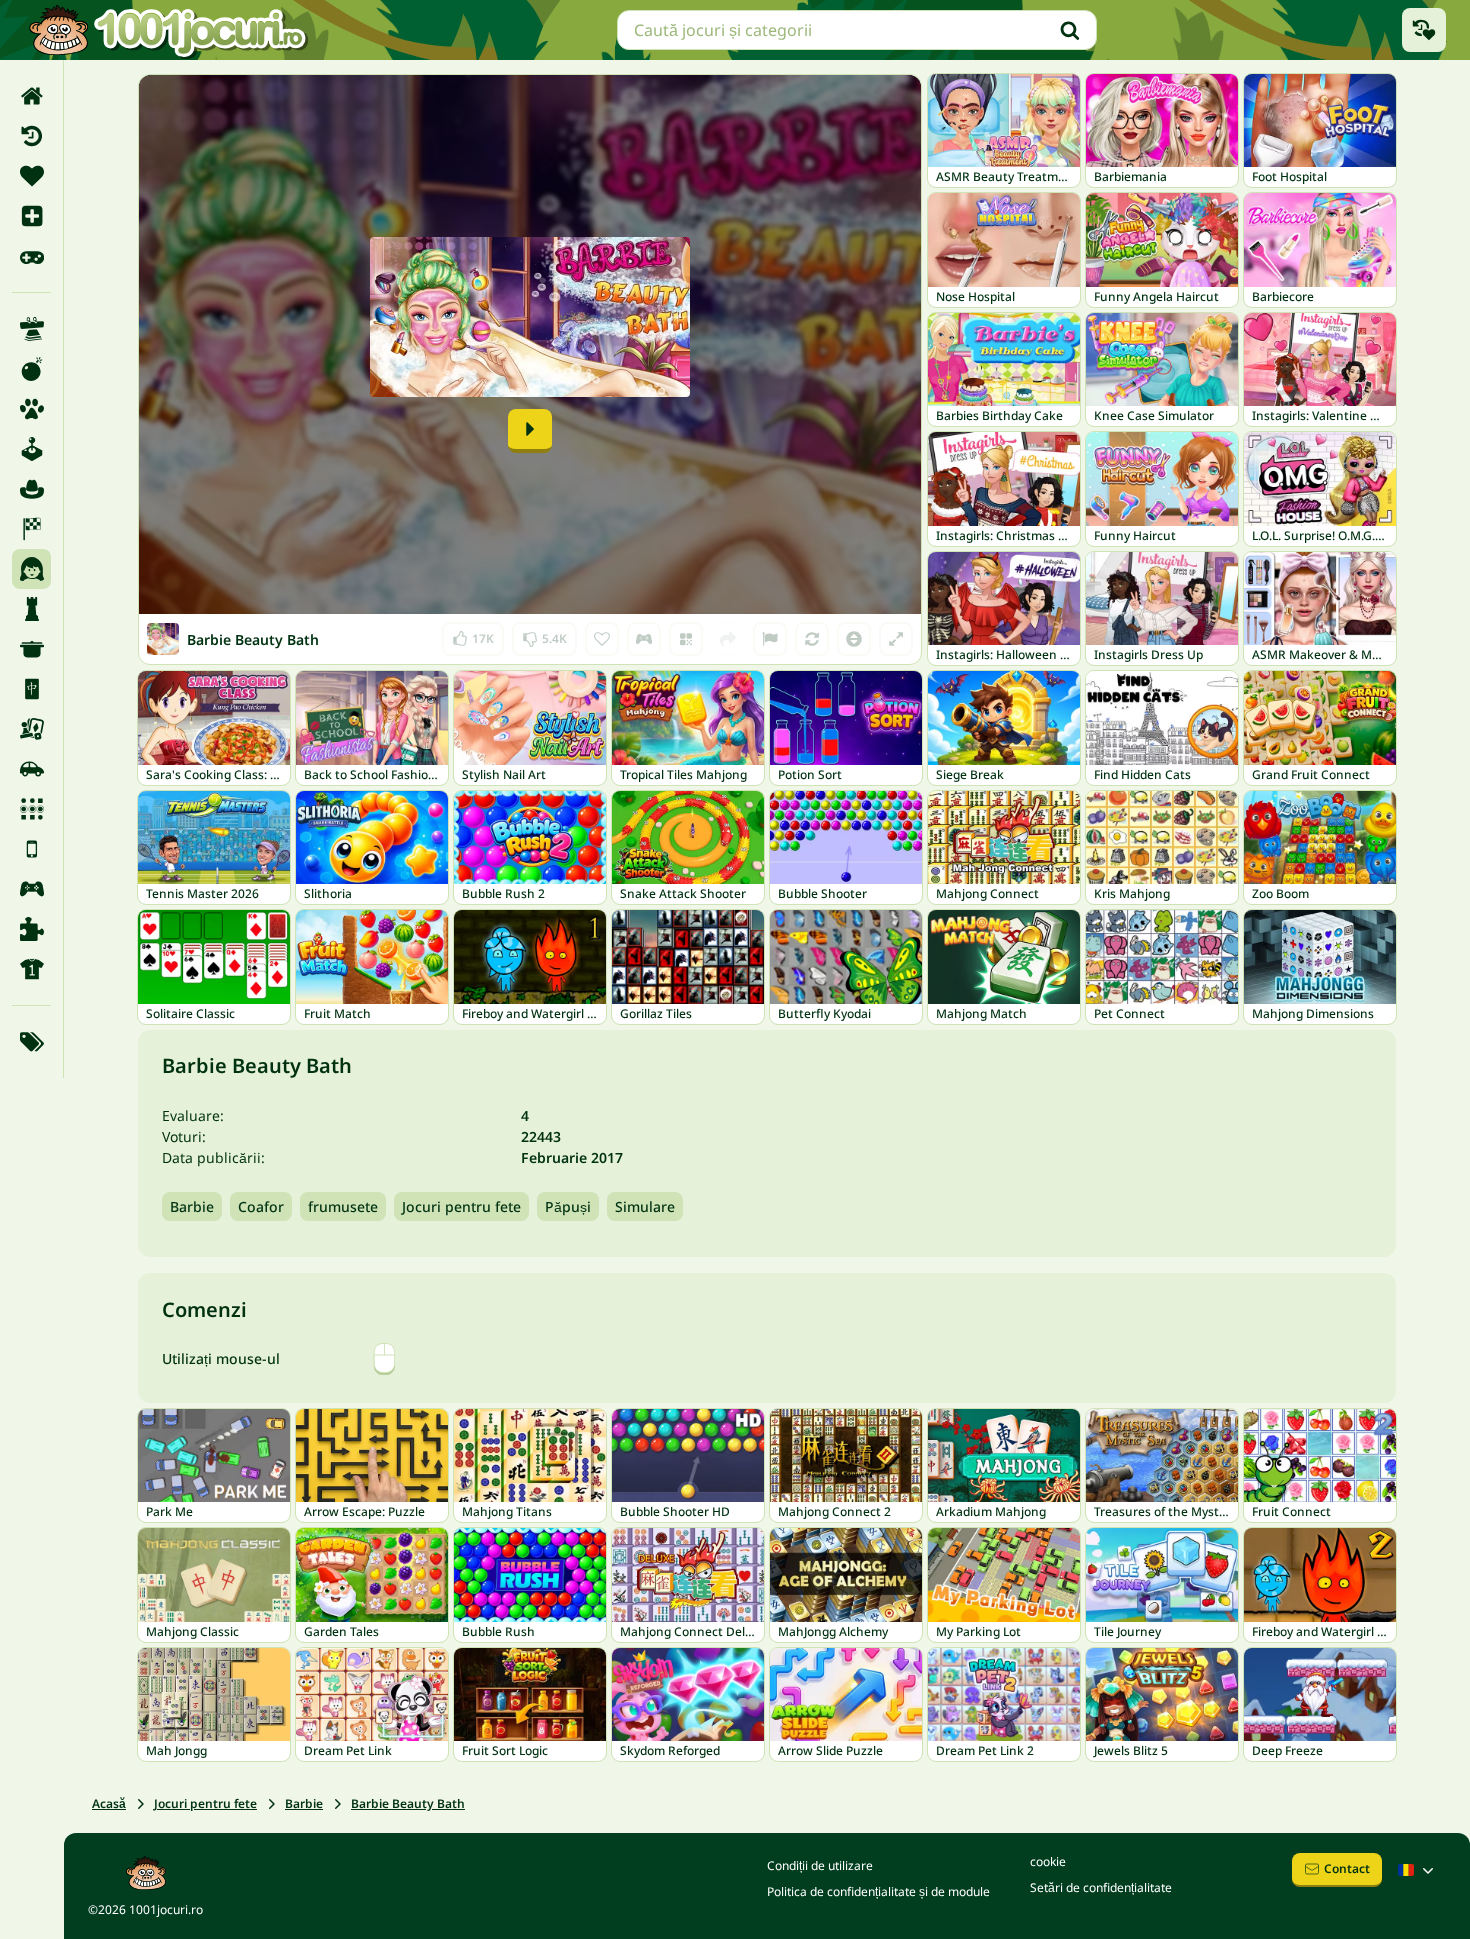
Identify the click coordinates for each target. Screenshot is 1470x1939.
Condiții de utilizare (820, 1865)
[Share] (728, 639)
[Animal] (31, 409)
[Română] (1418, 1870)
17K (473, 634)
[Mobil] (31, 849)
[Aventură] (31, 489)
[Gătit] (31, 649)
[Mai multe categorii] (31, 1042)
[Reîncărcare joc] (812, 639)
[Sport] (31, 969)
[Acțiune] (31, 369)
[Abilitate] (31, 329)
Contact (1347, 1868)
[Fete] (31, 569)
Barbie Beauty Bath (408, 1803)
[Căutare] (1070, 30)
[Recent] (31, 136)
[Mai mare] (896, 639)
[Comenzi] (644, 639)
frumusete (343, 1206)
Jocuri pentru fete (461, 1206)
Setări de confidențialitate (1101, 1887)
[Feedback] (770, 639)
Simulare (645, 1206)
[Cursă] (31, 529)
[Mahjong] (31, 689)
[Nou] (31, 216)
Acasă (109, 1803)
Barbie (192, 1206)
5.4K (544, 634)
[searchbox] (857, 30)
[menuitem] (31, 96)
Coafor (261, 1206)
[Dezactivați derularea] (854, 639)
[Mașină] (31, 769)
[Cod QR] (686, 639)
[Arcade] (31, 449)
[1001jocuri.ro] (168, 30)
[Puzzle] (31, 929)
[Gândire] (31, 609)
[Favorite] (31, 176)
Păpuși (568, 1206)
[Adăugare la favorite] (602, 639)
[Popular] (31, 256)
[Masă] (31, 729)
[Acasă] (31, 96)
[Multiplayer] (31, 889)
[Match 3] (31, 809)
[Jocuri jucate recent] (1424, 30)
